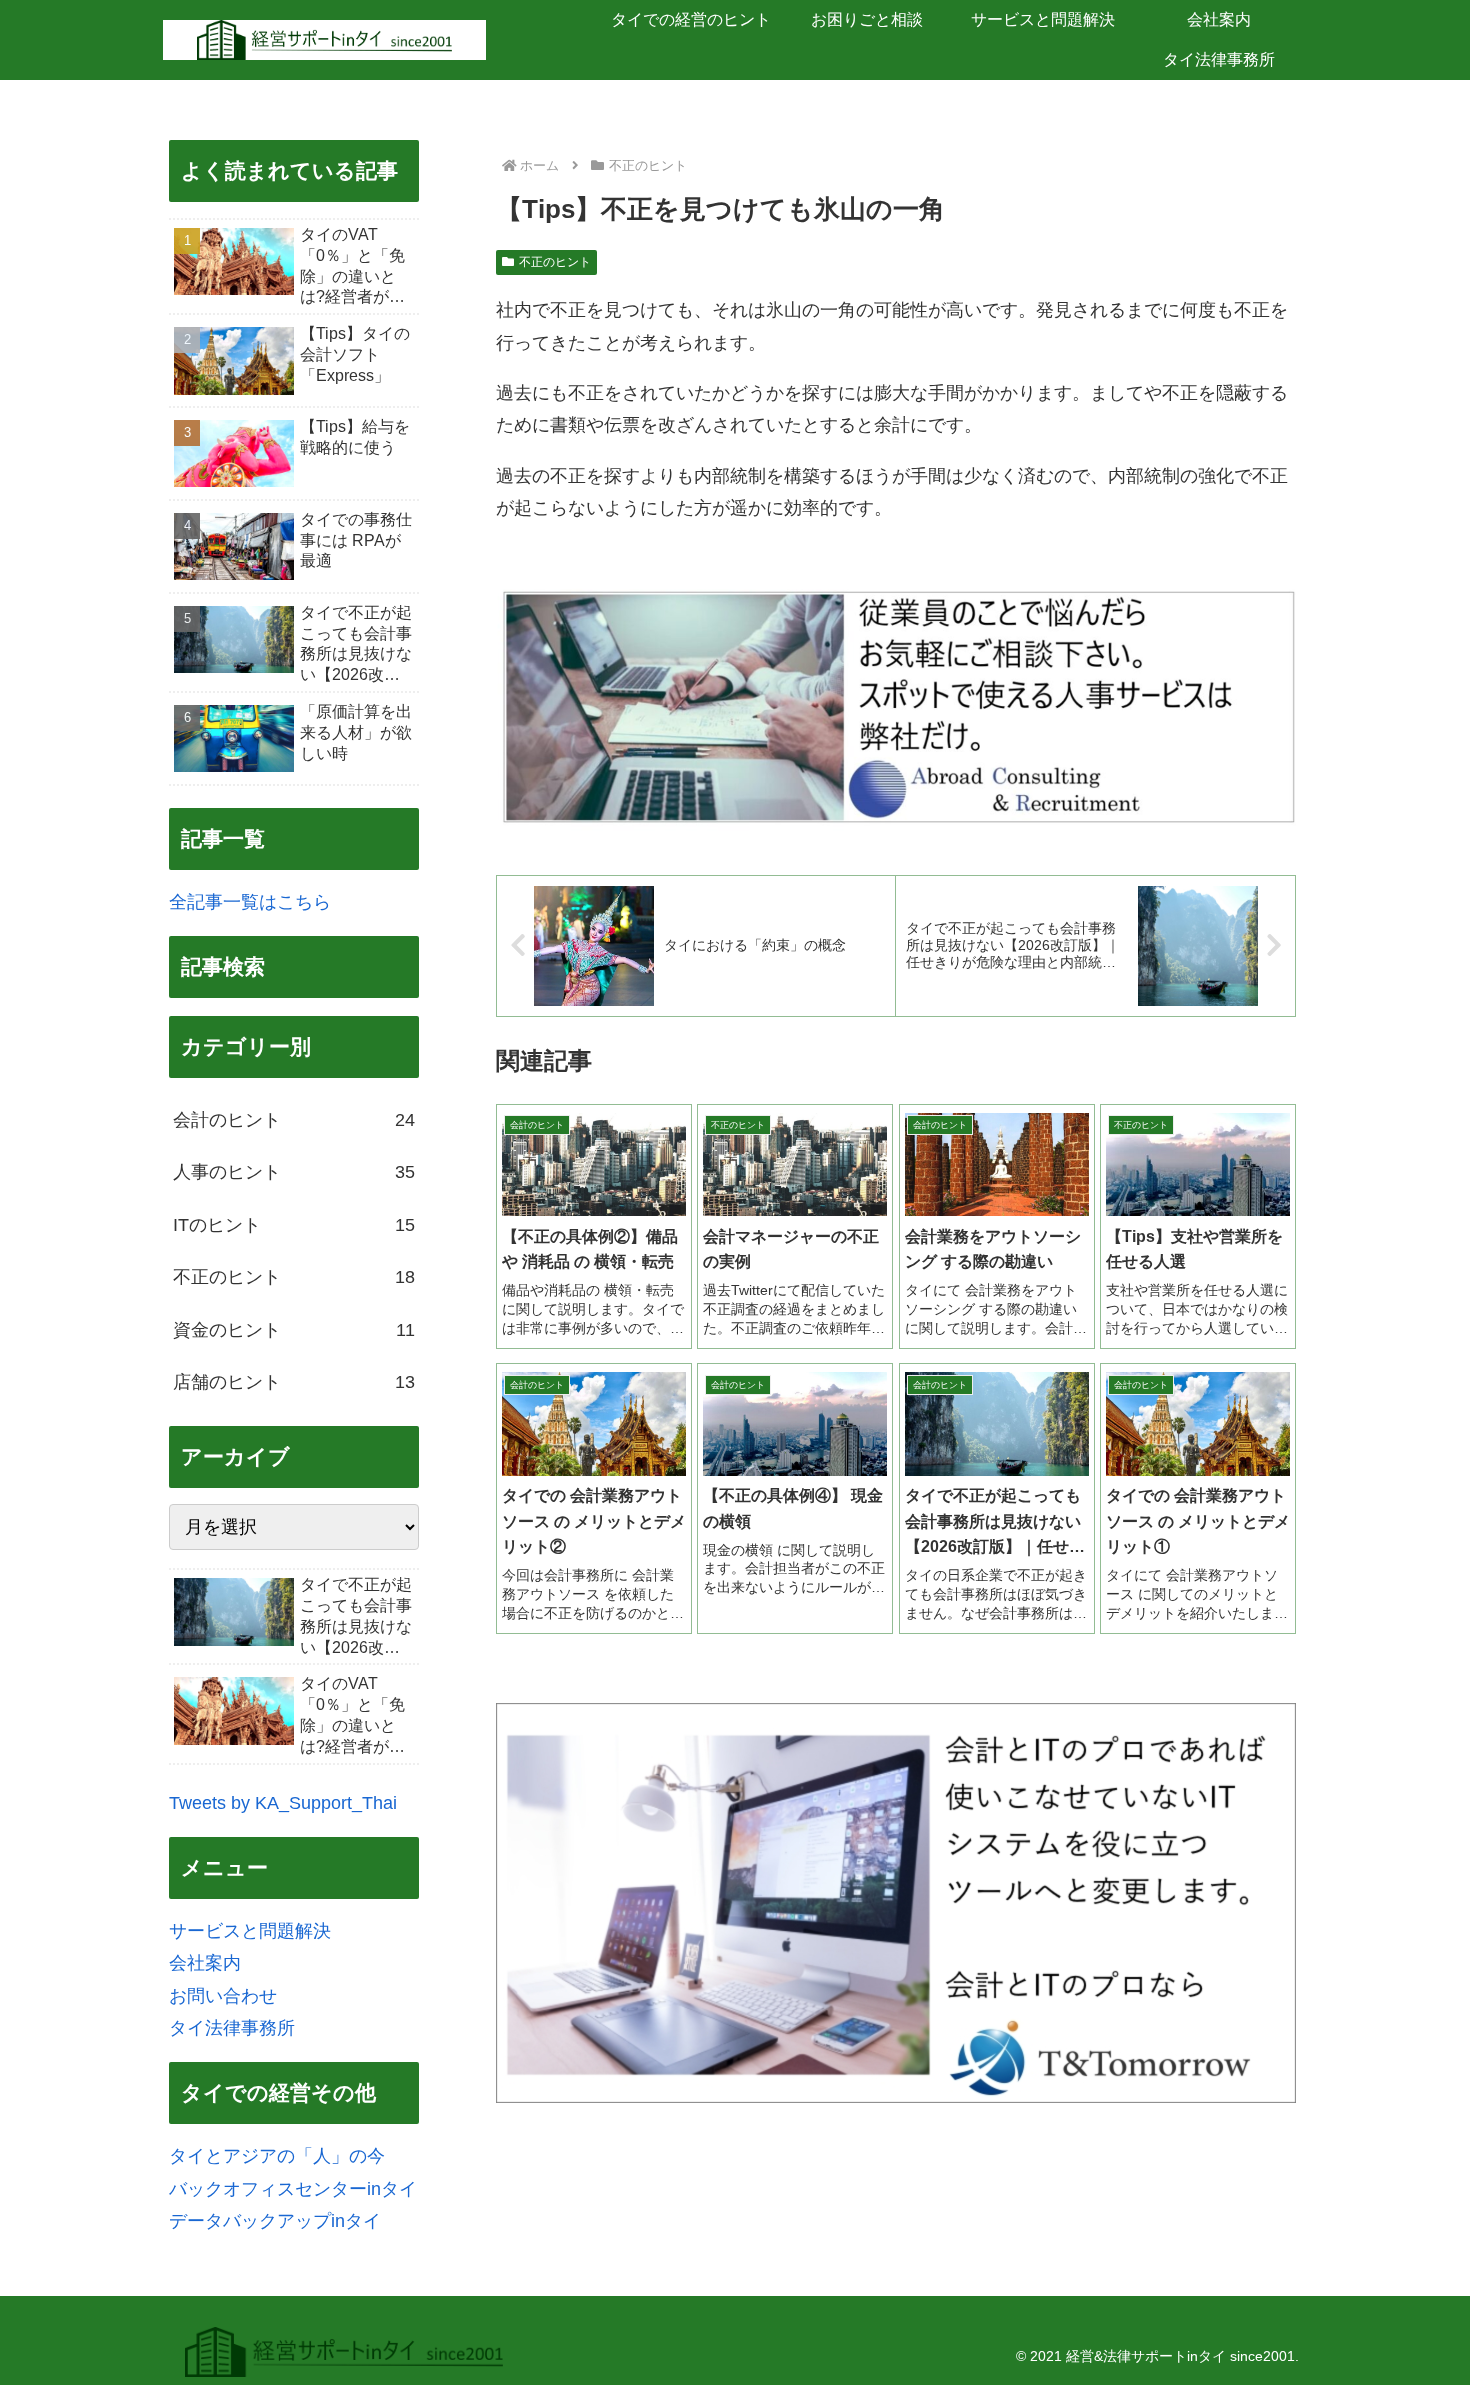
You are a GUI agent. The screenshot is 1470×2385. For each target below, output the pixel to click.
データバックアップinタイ (275, 2221)
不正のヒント (555, 262)
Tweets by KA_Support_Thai (283, 1803)
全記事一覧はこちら (250, 902)
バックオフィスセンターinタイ (293, 2189)
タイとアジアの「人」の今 (277, 2156)
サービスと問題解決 (250, 1931)
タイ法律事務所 (232, 2028)
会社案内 (205, 1963)
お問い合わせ (223, 1996)
